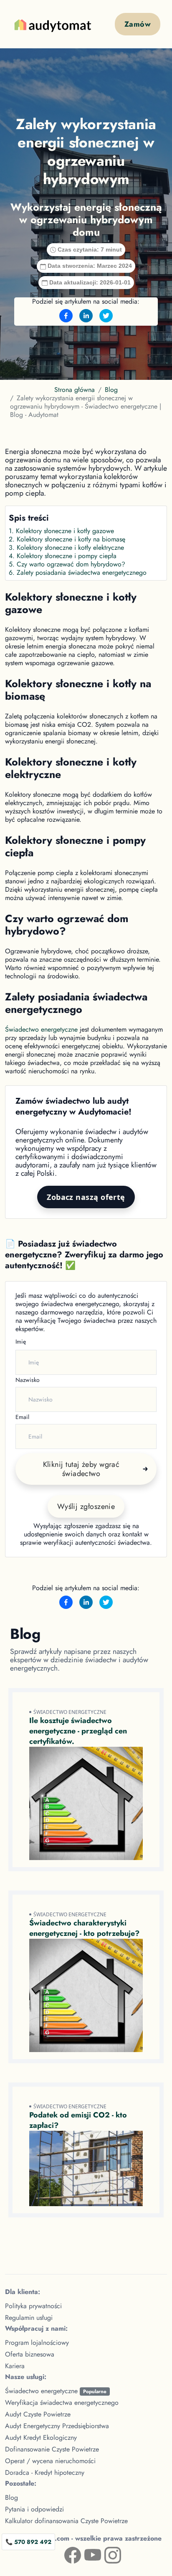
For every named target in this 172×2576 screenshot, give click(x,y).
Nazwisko (28, 1380)
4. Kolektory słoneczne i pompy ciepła (63, 556)
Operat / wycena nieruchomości (50, 2461)
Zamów (138, 24)
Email (22, 1417)
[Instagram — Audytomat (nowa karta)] (106, 2554)
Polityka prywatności (33, 2306)
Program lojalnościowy (37, 2343)
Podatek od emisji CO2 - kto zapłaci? (78, 2120)
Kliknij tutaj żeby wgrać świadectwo (81, 1469)
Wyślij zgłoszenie (86, 1506)
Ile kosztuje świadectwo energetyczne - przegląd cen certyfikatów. (78, 1731)
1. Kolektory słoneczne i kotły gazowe (61, 531)
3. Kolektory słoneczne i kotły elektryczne (66, 547)
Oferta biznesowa (30, 2354)
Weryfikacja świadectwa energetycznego (62, 2403)
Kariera (15, 2366)
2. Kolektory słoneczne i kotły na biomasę (67, 539)
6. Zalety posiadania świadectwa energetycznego (78, 572)
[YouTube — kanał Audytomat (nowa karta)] (86, 2554)
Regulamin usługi (29, 2318)
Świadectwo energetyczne (41, 1029)
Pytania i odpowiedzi (34, 2509)
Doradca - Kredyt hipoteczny (45, 2473)
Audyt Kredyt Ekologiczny (41, 2438)
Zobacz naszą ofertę (86, 1197)
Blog (111, 390)
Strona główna (75, 390)
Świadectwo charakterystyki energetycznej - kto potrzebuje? (84, 1928)
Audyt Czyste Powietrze (38, 2414)
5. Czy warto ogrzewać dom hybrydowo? (67, 564)
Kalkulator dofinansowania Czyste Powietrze (66, 2521)
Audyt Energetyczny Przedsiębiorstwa (57, 2426)
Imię (21, 1342)
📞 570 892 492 (28, 2542)
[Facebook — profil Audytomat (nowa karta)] (66, 2554)
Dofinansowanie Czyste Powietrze (52, 2449)
